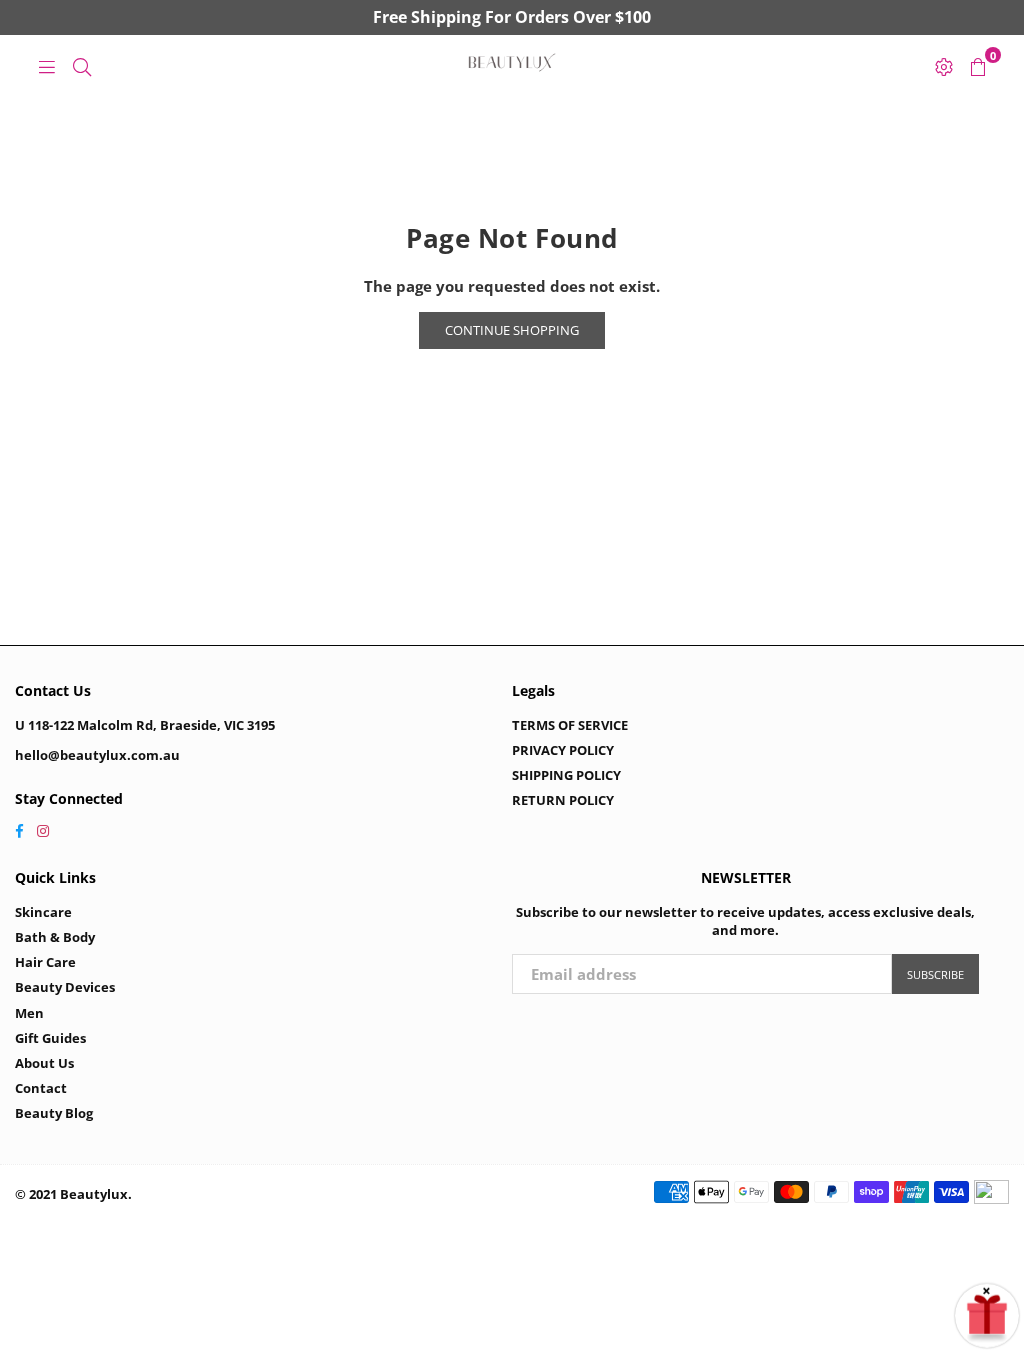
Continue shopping (512, 330)
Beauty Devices (65, 987)
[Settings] (944, 65)
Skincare (43, 912)
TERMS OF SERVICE (570, 725)
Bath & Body (55, 937)
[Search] (82, 65)
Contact (41, 1088)
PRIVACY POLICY (563, 750)
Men (29, 1013)
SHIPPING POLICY (566, 775)
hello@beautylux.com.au (97, 755)
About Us (44, 1063)
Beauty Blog (54, 1113)
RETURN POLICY (563, 800)
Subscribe (935, 974)
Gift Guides (50, 1038)
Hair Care (45, 962)
